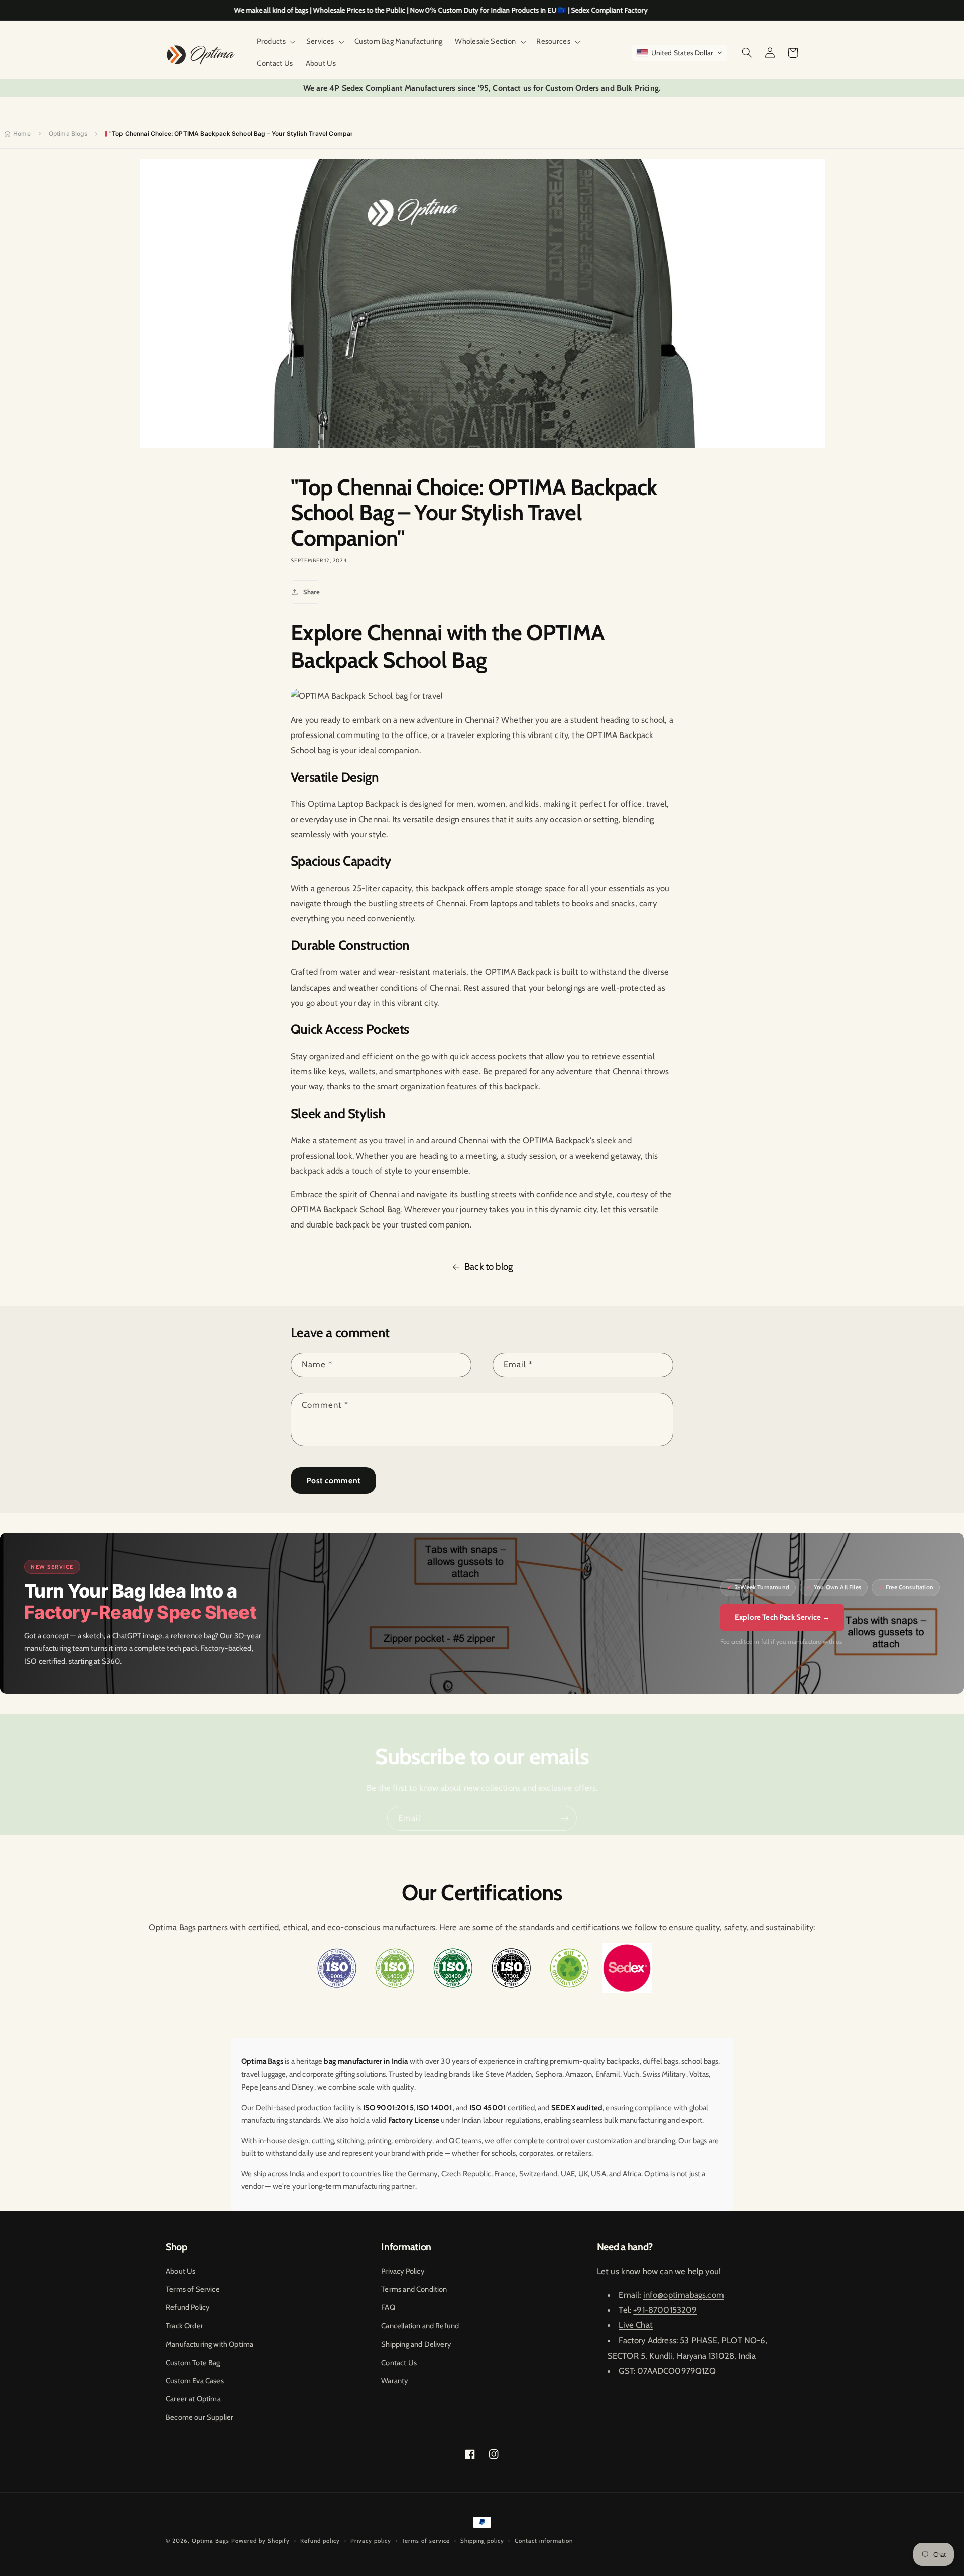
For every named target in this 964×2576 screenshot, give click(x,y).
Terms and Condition (414, 2289)
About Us (180, 2271)
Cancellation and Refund (420, 2326)
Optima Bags (211, 2541)
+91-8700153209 (665, 2310)
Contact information (544, 2541)
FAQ (388, 2307)
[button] (275, 42)
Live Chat (636, 2325)
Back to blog (489, 1266)
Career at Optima (193, 2399)
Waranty (394, 2381)
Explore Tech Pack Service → (782, 1617)
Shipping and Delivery (416, 2344)
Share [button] (312, 592)
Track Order (185, 2326)
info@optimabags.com (684, 2295)
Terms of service (426, 2541)
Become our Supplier (200, 2417)
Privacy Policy (402, 2271)
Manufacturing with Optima (209, 2344)
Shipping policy (482, 2541)
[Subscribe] (565, 1818)
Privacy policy (371, 2541)
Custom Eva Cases (195, 2381)
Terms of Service (193, 2289)
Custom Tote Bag (193, 2363)
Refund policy (320, 2541)
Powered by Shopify (261, 2541)
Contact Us (399, 2363)
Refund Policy (188, 2307)
